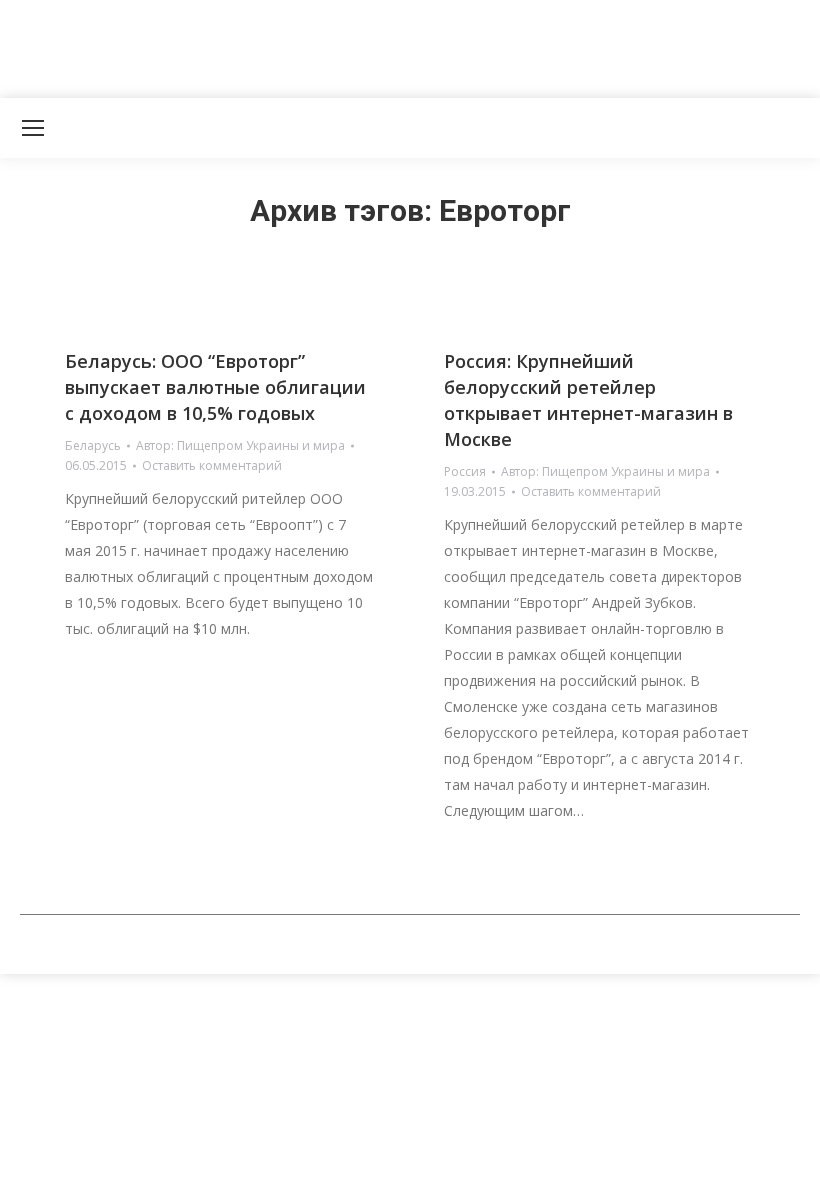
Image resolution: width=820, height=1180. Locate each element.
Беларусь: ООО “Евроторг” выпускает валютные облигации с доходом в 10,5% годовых (215, 387)
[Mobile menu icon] (33, 128)
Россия (465, 471)
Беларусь (93, 445)
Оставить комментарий (212, 465)
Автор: (240, 445)
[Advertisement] (364, 45)
